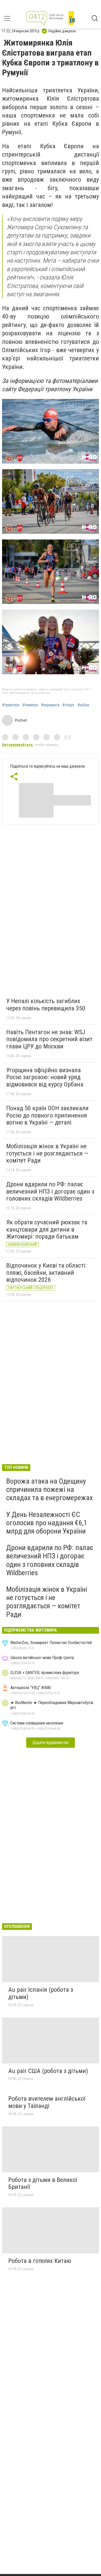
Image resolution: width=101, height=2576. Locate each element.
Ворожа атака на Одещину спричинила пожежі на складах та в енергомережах (49, 1489)
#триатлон (11, 705)
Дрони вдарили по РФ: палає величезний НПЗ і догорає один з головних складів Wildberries (50, 1191)
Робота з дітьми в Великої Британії (43, 2183)
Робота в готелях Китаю (40, 2261)
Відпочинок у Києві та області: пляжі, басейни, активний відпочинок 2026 (46, 1273)
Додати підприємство (51, 1742)
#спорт (68, 705)
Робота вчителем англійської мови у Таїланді (47, 2102)
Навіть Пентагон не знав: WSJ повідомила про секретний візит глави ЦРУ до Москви (49, 1039)
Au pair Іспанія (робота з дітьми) (41, 1993)
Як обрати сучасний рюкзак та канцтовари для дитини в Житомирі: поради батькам (47, 1229)
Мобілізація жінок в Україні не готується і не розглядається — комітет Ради (47, 1153)
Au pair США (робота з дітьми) (48, 2071)
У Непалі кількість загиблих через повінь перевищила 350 (46, 1005)
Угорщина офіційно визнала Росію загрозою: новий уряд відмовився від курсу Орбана (45, 1077)
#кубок (83, 705)
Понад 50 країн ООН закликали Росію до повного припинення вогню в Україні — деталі (47, 1115)
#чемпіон (30, 705)
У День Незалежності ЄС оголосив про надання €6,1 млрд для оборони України (47, 1523)
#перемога (50, 705)
